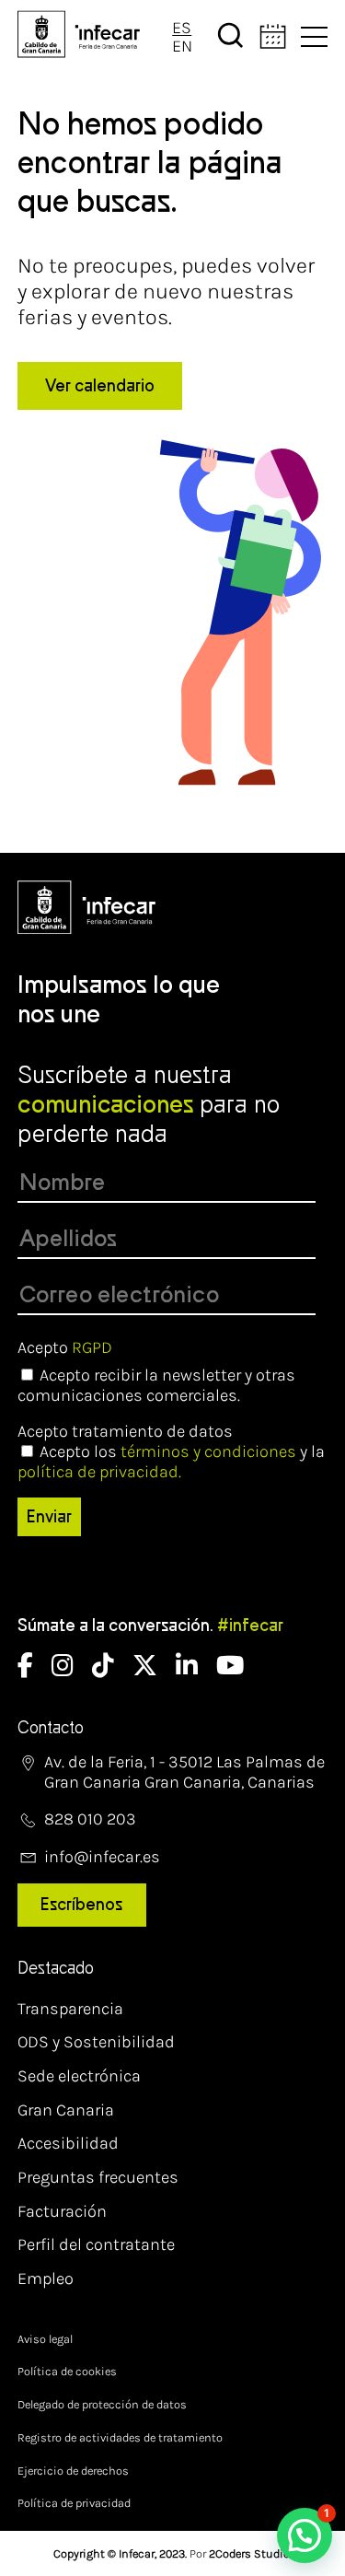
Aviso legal (45, 2339)
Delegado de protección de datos (102, 2404)
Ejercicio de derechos (73, 2471)
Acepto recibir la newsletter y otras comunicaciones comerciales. (156, 1385)
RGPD (92, 1347)
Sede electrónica (79, 2076)
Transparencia (70, 2009)
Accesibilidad (68, 2143)
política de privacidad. (99, 1472)
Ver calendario (100, 386)
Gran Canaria (66, 2110)
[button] (305, 2535)
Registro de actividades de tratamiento (120, 2437)
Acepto (65, 1347)
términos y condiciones (208, 1451)
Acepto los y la (171, 1462)
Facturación (62, 2211)
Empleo (46, 2279)
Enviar (49, 1517)
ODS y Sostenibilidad (96, 2042)
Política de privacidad (74, 2503)
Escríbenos (81, 1905)
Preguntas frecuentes (98, 2177)
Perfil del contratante (96, 2244)
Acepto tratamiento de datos (125, 1431)
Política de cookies (67, 2371)
